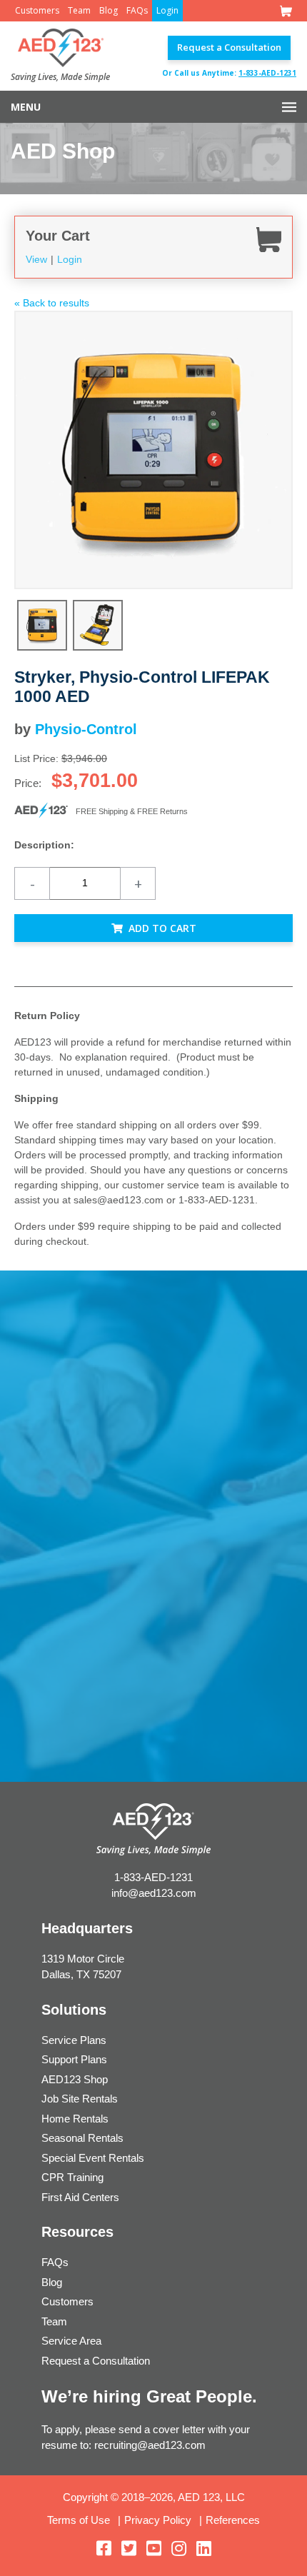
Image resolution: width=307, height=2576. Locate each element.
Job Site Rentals (80, 2099)
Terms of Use (79, 2520)
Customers (37, 10)
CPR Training (72, 2177)
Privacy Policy (158, 2520)
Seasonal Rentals (82, 2138)
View (36, 259)
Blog (109, 10)
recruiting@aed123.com (150, 2445)
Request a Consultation (229, 47)
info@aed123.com (154, 1893)
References (233, 2520)
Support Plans (74, 2059)
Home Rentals (75, 2119)
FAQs (137, 10)
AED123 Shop (75, 2079)
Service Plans (74, 2040)
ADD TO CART (162, 928)
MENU (26, 107)
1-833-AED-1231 (267, 73)
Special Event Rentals (93, 2158)
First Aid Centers (80, 2197)
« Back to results (52, 303)
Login (167, 10)
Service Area (71, 2341)
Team (79, 10)
